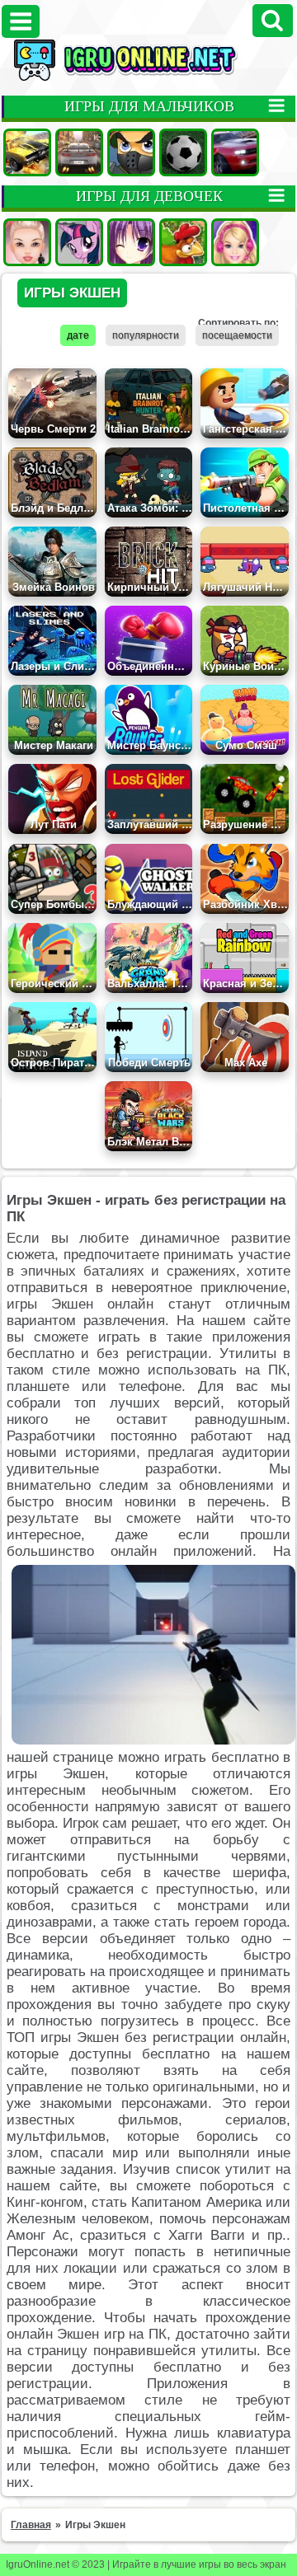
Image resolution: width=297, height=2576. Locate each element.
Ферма (183, 242)
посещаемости (237, 335)
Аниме (131, 242)
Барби (235, 242)
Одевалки (27, 242)
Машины (27, 152)
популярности (146, 335)
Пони (79, 242)
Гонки (79, 152)
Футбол (183, 152)
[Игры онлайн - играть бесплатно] (148, 77)
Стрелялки (131, 152)
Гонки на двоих (235, 152)
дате (78, 335)
